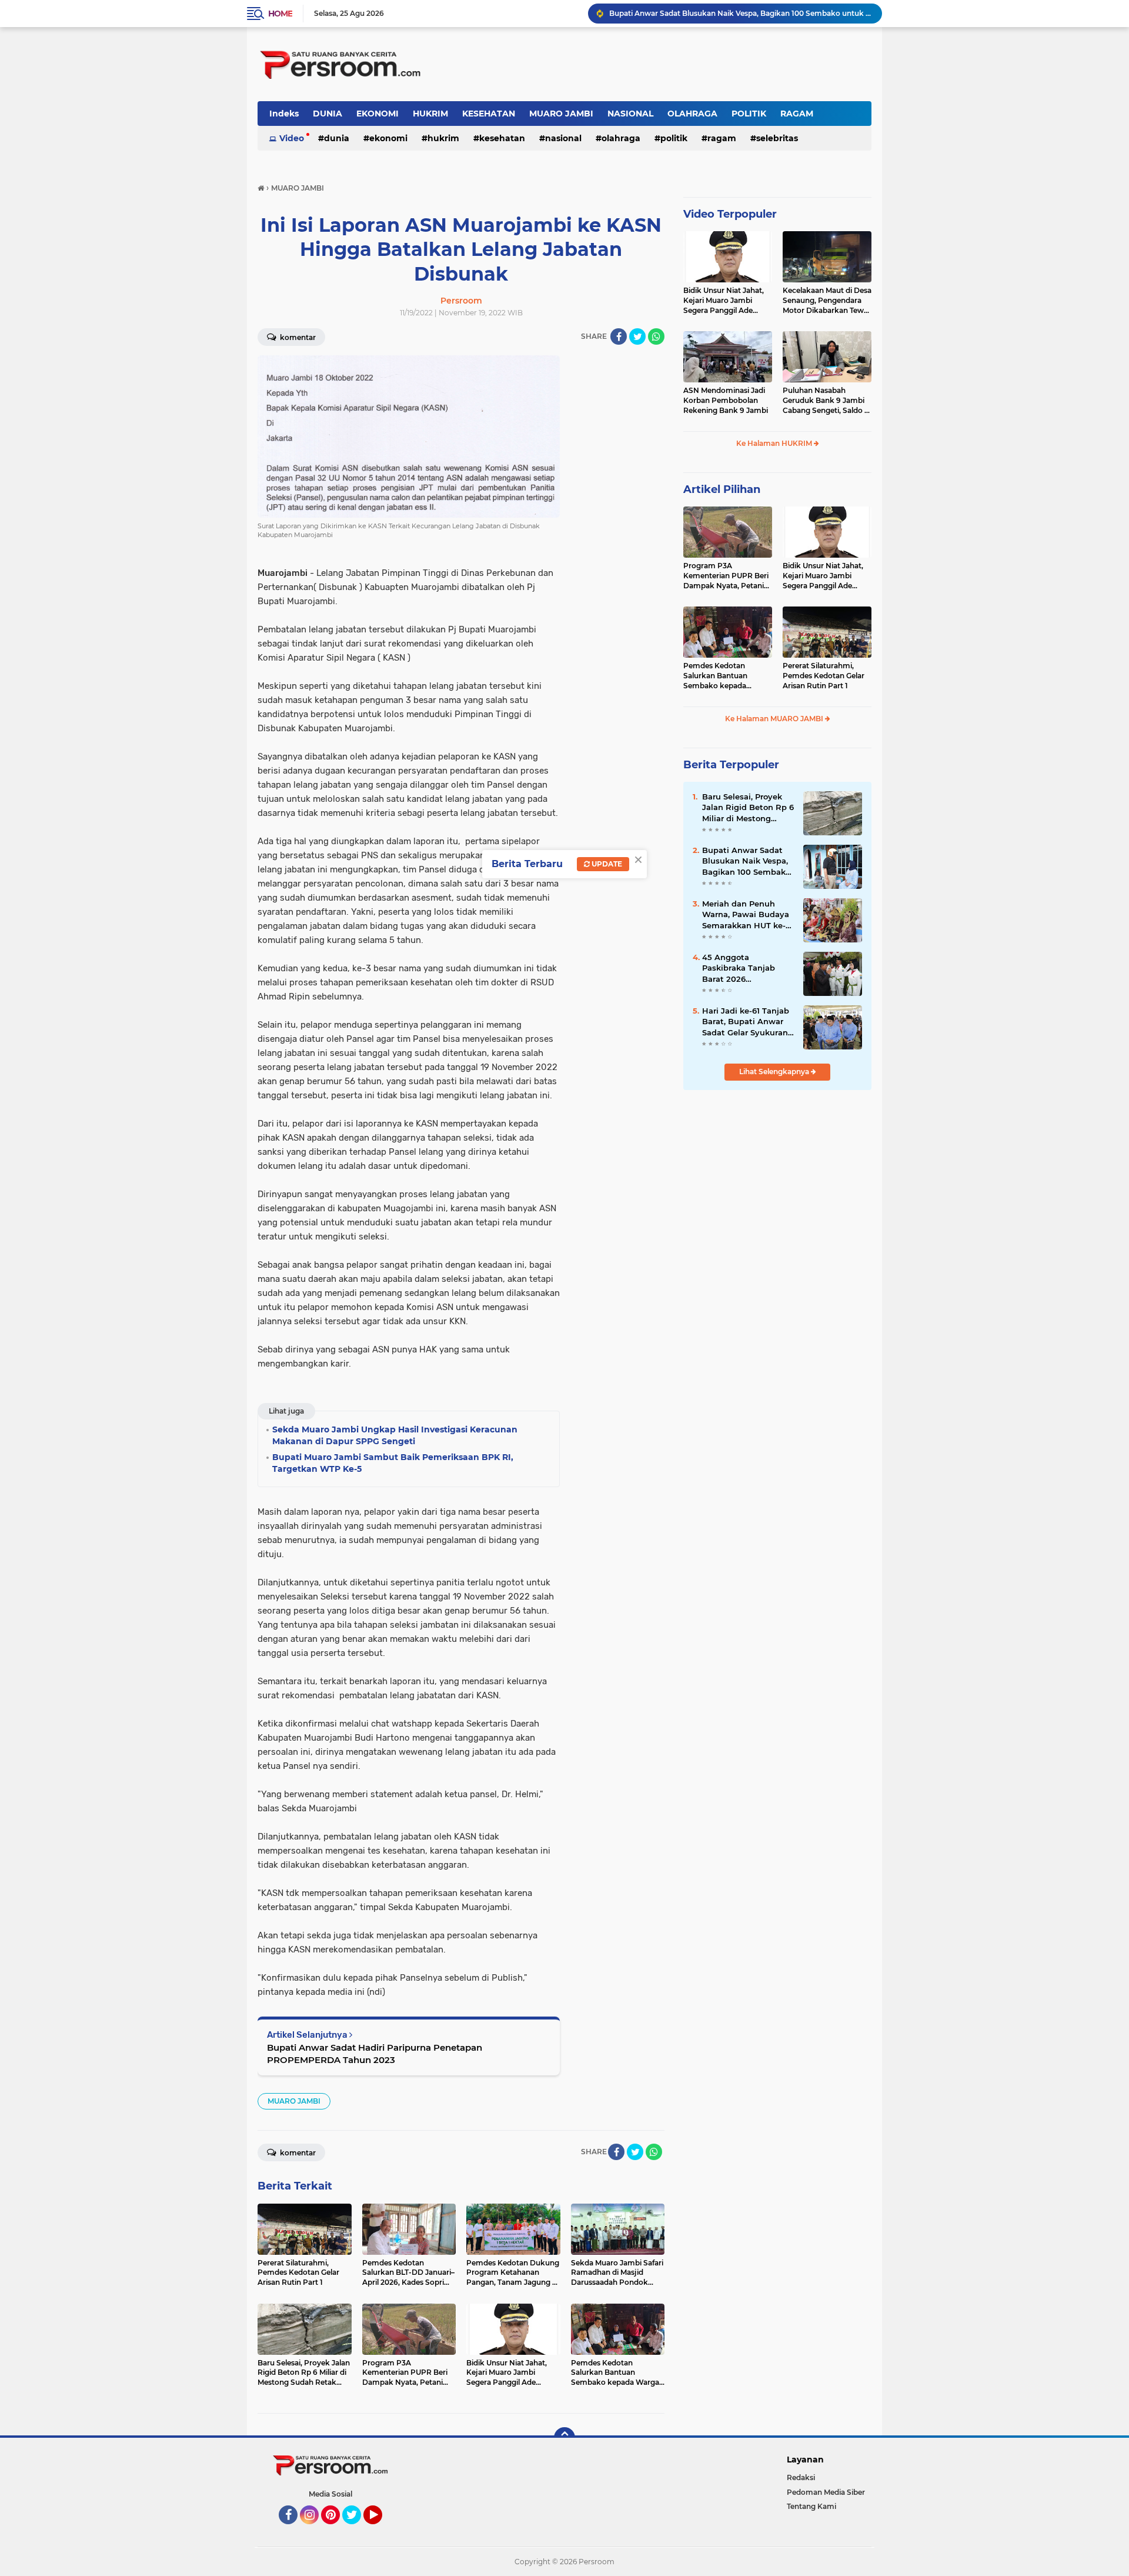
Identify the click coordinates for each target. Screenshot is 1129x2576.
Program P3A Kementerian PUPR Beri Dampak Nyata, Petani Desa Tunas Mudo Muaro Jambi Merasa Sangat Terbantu (727, 576)
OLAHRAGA (692, 114)
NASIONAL (630, 114)
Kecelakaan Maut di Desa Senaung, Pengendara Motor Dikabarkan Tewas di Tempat (827, 301)
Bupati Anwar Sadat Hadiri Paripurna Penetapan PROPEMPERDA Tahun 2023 (375, 2054)
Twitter (357, 2530)
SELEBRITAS (777, 138)
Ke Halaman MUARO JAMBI (775, 719)
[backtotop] (564, 2438)
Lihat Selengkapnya (775, 1072)
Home (280, 14)
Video (292, 138)
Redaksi (801, 2477)
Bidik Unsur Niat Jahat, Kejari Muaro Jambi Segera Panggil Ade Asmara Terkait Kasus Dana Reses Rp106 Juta (724, 301)
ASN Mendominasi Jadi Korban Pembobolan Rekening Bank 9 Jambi (726, 400)
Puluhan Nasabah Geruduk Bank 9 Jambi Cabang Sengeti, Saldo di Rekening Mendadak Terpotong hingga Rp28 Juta (827, 401)
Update (606, 864)
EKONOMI (378, 114)
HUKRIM (430, 114)
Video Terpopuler (730, 214)
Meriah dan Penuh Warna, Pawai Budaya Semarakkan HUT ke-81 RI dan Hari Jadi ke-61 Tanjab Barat (748, 915)
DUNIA (328, 114)
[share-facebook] (619, 336)
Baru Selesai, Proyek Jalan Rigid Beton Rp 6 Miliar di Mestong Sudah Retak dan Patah (748, 808)
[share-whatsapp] (656, 336)
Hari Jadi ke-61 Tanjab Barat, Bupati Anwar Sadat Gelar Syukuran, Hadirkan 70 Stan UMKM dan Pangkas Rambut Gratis (746, 1022)
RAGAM (797, 114)
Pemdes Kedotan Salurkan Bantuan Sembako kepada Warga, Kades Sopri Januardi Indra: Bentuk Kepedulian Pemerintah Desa (725, 676)
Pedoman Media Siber (826, 2492)
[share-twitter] (637, 336)
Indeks (284, 114)
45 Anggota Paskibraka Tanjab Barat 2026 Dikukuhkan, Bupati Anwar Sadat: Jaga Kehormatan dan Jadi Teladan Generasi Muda (740, 13)
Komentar (297, 337)
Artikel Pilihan (722, 489)
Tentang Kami (811, 2506)
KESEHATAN (489, 114)
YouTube (381, 2530)
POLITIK (749, 114)
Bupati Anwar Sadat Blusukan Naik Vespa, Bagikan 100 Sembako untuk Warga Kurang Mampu (746, 861)
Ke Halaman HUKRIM (775, 443)
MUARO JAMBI (561, 114)
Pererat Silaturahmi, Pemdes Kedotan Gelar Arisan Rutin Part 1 (824, 676)
